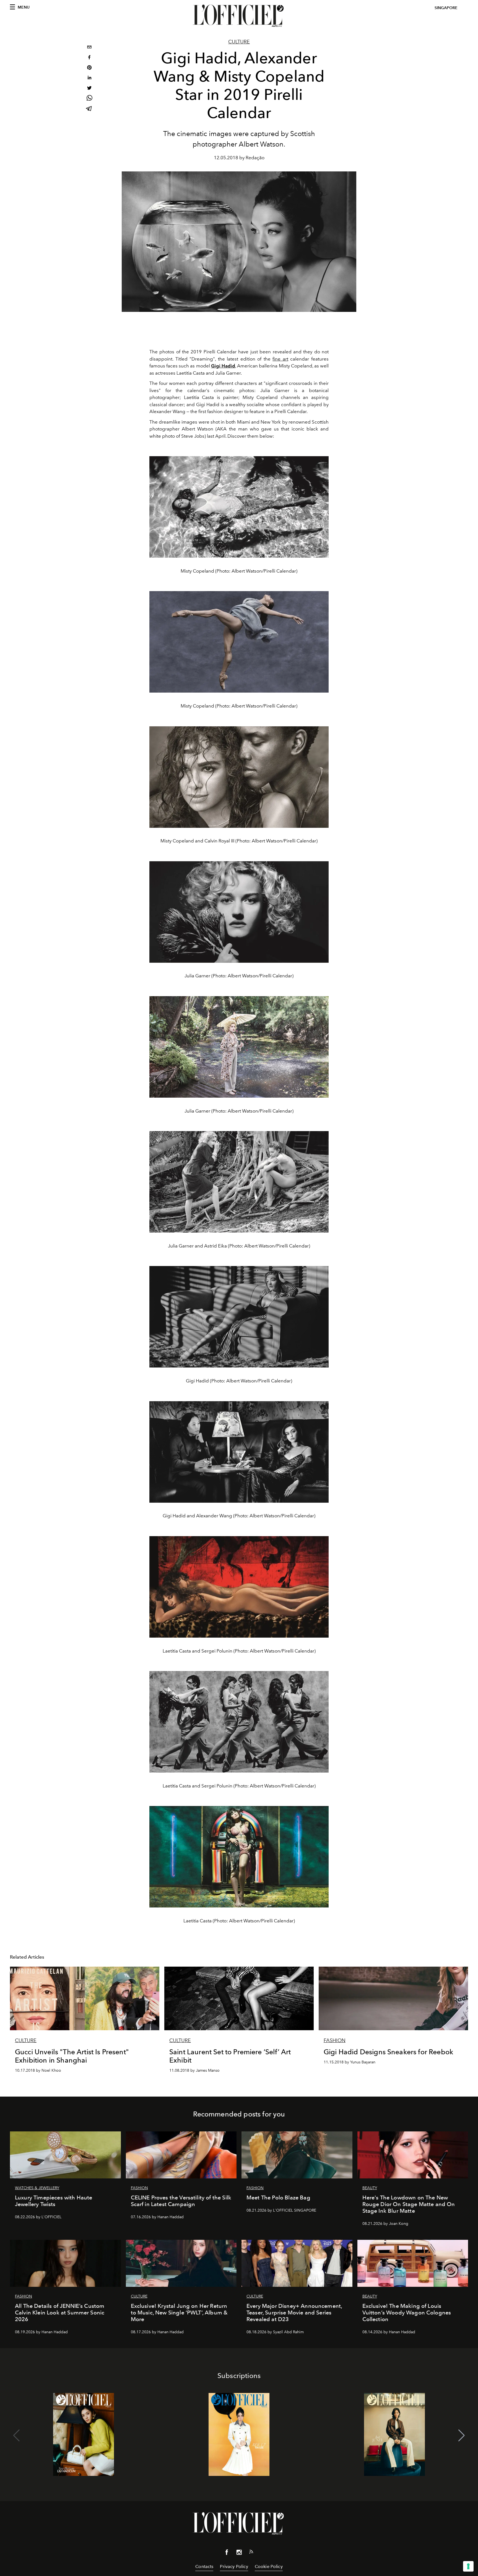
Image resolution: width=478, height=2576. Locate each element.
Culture (239, 42)
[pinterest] (89, 68)
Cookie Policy (269, 2566)
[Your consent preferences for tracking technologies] (468, 2566)
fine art (280, 359)
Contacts (204, 2566)
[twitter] (89, 89)
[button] (462, 2436)
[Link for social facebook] (227, 2553)
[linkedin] (89, 78)
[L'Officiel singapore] (239, 16)
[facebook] (89, 58)
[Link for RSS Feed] (251, 2553)
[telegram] (89, 109)
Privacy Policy (234, 2566)
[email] (89, 48)
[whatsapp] (89, 99)
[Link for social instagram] (239, 2553)
